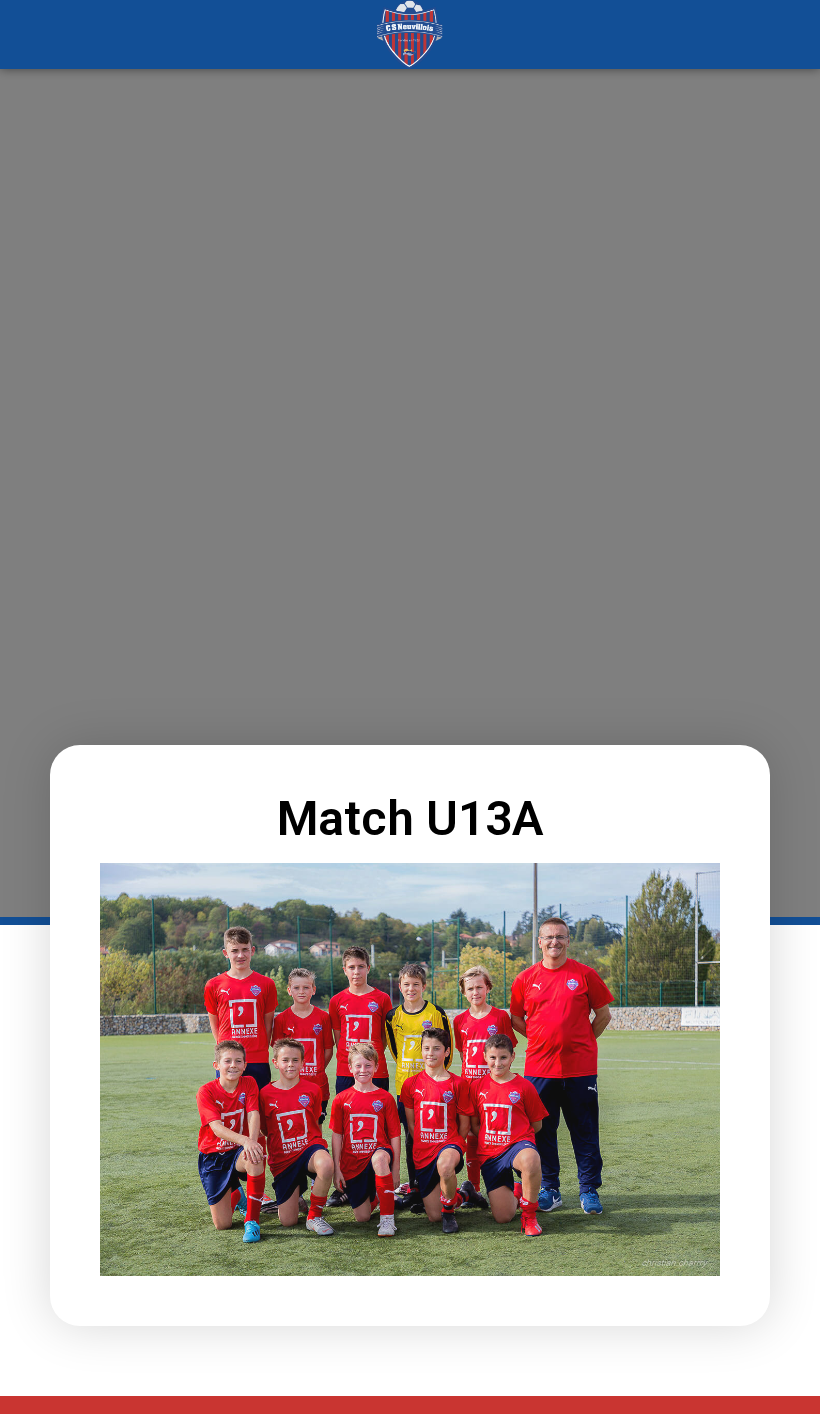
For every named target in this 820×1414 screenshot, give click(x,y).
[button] (103, 34)
